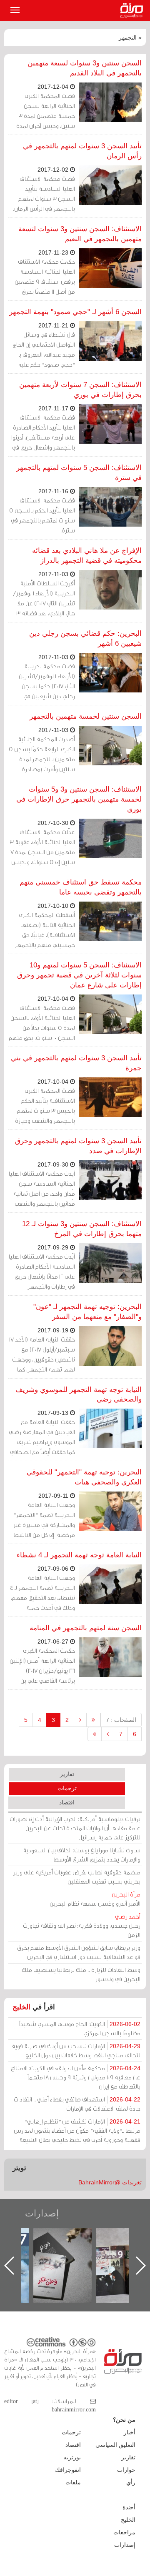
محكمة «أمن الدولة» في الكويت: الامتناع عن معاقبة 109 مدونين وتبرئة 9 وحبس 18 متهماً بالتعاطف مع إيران (76, 2077)
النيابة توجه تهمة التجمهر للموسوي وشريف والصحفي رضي (79, 1395)
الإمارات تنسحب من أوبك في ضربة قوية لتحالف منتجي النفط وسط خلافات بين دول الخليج (76, 2050)
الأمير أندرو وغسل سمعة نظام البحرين (95, 1899)
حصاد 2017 (47, 2237)
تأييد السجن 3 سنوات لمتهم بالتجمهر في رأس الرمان (82, 151)
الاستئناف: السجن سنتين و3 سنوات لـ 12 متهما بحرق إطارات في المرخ (82, 1229)
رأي (131, 2482)
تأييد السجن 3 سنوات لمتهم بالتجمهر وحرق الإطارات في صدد (78, 1146)
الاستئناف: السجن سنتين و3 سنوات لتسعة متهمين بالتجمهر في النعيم (80, 234)
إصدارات (42, 2213)
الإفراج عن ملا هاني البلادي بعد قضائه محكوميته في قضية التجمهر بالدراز (87, 556)
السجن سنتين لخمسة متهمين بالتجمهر (86, 716)
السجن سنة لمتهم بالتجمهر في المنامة (86, 1628)
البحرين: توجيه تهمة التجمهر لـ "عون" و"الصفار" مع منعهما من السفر (87, 1312)
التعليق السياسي (115, 2445)
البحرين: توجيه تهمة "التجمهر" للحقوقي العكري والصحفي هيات (84, 1477)
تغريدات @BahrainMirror (110, 2182)
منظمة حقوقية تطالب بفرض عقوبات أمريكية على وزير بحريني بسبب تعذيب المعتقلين (77, 1877)
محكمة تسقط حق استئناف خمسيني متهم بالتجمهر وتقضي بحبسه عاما (81, 887)
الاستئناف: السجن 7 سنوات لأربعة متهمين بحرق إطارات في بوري (80, 390)
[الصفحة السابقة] (80, 1720)
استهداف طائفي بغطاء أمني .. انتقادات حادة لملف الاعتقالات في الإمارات (77, 2104)
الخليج (21, 2007)
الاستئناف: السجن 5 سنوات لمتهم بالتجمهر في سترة (79, 473)
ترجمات (67, 1788)
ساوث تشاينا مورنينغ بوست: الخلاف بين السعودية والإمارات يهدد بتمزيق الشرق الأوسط (82, 1855)
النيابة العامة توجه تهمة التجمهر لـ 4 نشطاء (79, 1555)
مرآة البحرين (133, 10)
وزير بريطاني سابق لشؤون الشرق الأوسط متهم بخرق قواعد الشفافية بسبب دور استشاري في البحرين (79, 1952)
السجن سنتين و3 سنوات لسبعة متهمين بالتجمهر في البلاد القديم (85, 68)
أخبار (130, 2432)
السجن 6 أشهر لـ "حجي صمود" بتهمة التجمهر (75, 312)
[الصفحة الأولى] (93, 1720)
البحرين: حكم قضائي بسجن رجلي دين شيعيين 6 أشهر (85, 638)
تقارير (67, 1774)
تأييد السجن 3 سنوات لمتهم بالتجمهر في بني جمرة (76, 1063)
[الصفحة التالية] (108, 1734)
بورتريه (72, 2457)
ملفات (73, 2482)
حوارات (126, 2470)
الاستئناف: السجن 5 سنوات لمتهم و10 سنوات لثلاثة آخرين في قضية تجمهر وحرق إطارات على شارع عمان (79, 975)
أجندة (129, 2507)
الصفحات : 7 (121, 1720)
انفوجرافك (68, 2470)
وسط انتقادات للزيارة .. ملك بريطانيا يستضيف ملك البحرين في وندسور (81, 1974)
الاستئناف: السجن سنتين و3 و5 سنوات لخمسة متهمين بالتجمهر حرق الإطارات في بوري (79, 799)
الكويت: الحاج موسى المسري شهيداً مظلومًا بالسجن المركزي (80, 2028)
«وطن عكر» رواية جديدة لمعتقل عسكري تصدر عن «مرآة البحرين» (110, 2252)
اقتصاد (67, 1802)
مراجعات (124, 2532)
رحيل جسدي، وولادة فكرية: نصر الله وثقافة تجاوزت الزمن (82, 1925)
